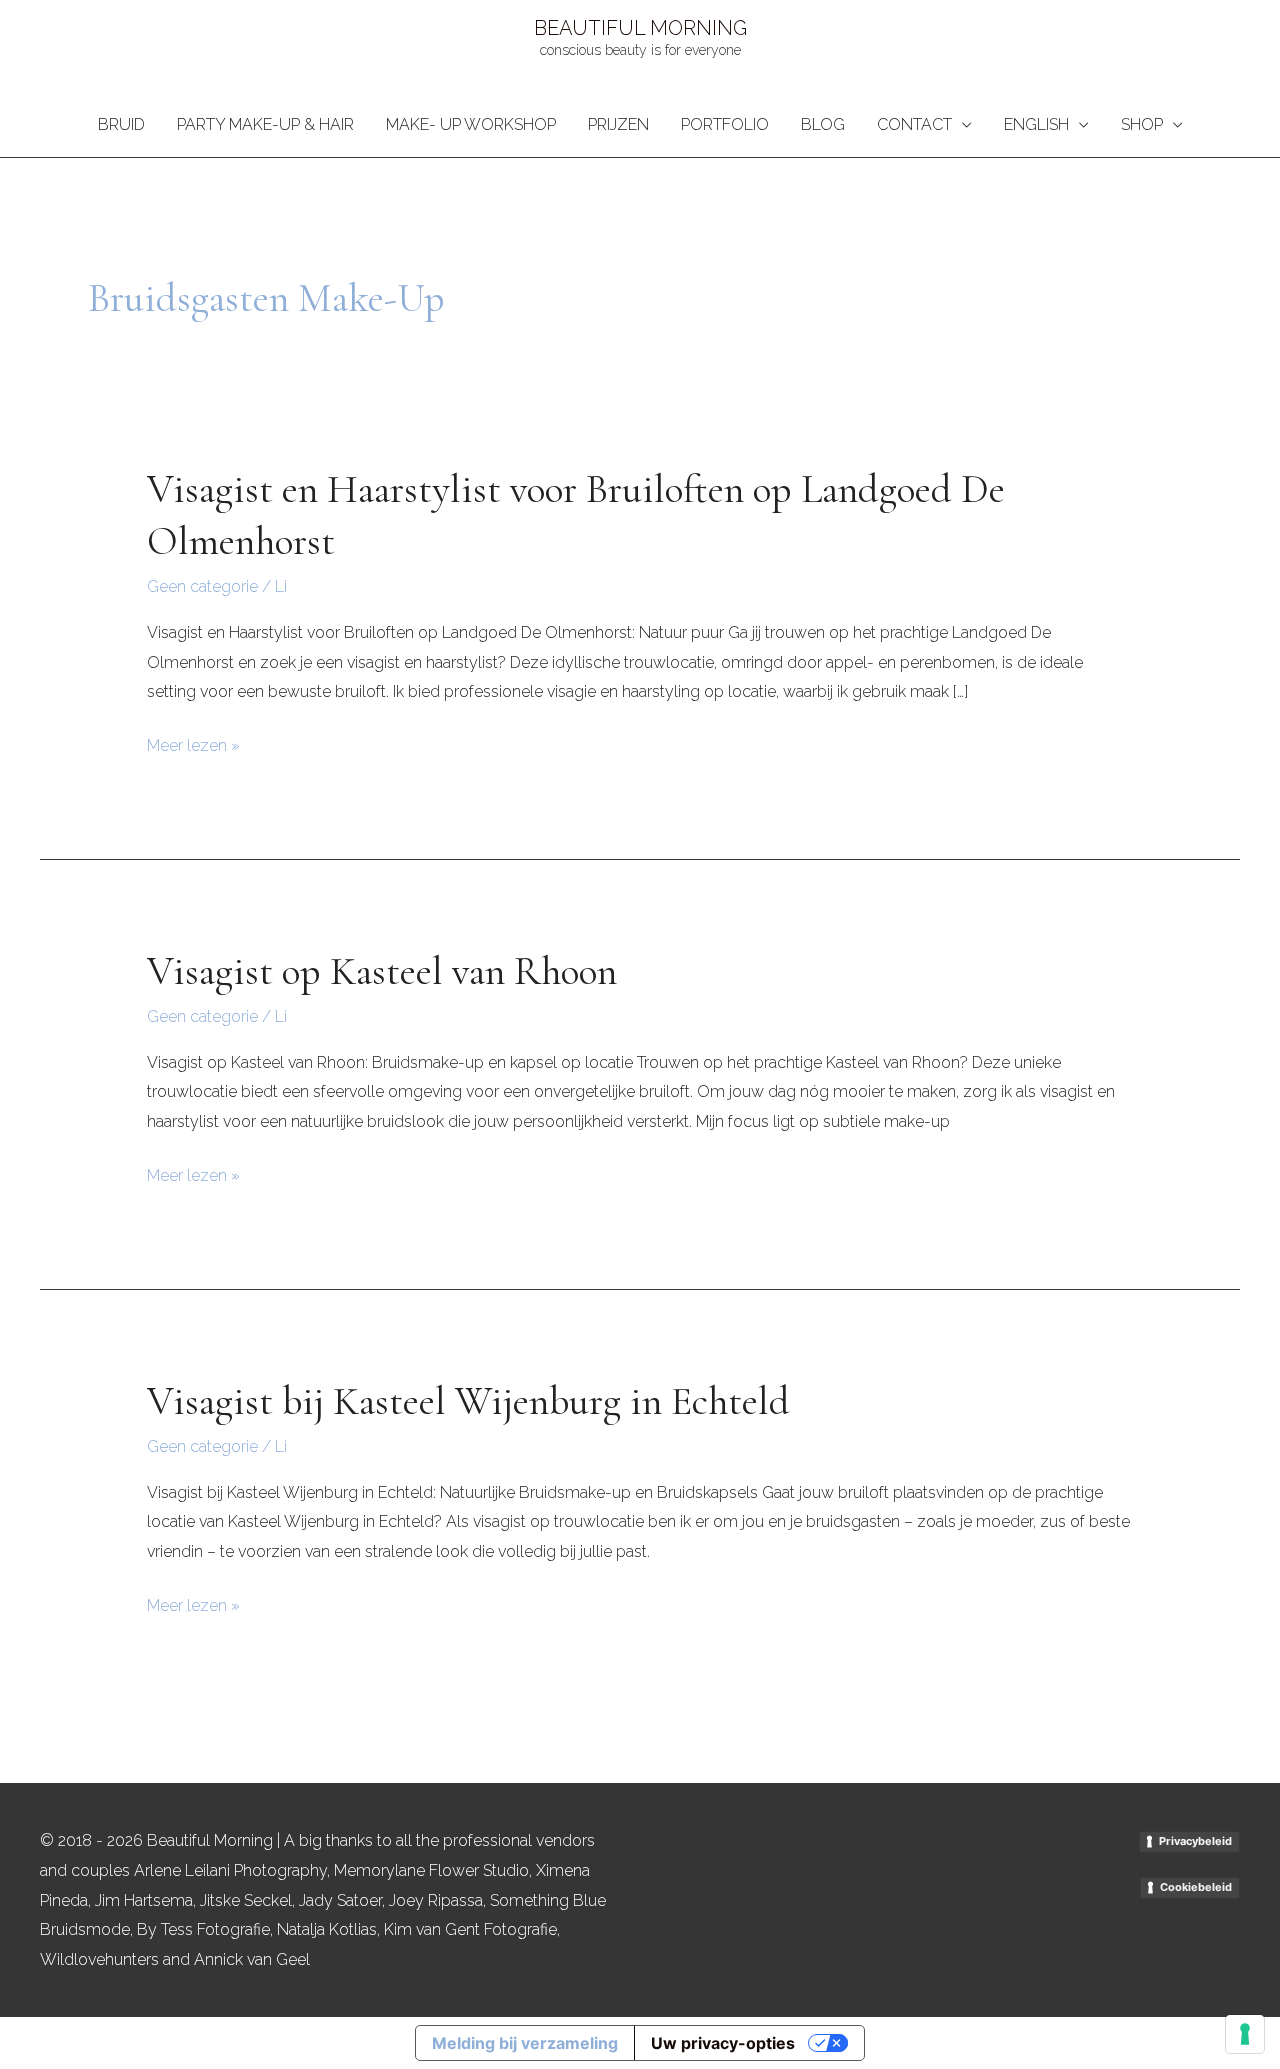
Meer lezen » (193, 743)
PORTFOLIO (725, 124)
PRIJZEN (618, 124)
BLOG (823, 124)
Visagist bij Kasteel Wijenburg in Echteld (468, 1401)
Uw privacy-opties (723, 2043)
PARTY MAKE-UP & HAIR (265, 124)
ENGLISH (1036, 124)
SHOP (1142, 124)
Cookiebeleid (1196, 1887)
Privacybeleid (1195, 1841)
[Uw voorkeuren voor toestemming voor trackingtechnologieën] (1245, 2034)
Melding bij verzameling (525, 2043)
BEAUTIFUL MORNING (640, 28)
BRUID (121, 124)
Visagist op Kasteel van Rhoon (382, 971)
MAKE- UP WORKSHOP (471, 124)
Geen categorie (202, 586)
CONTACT (914, 124)
